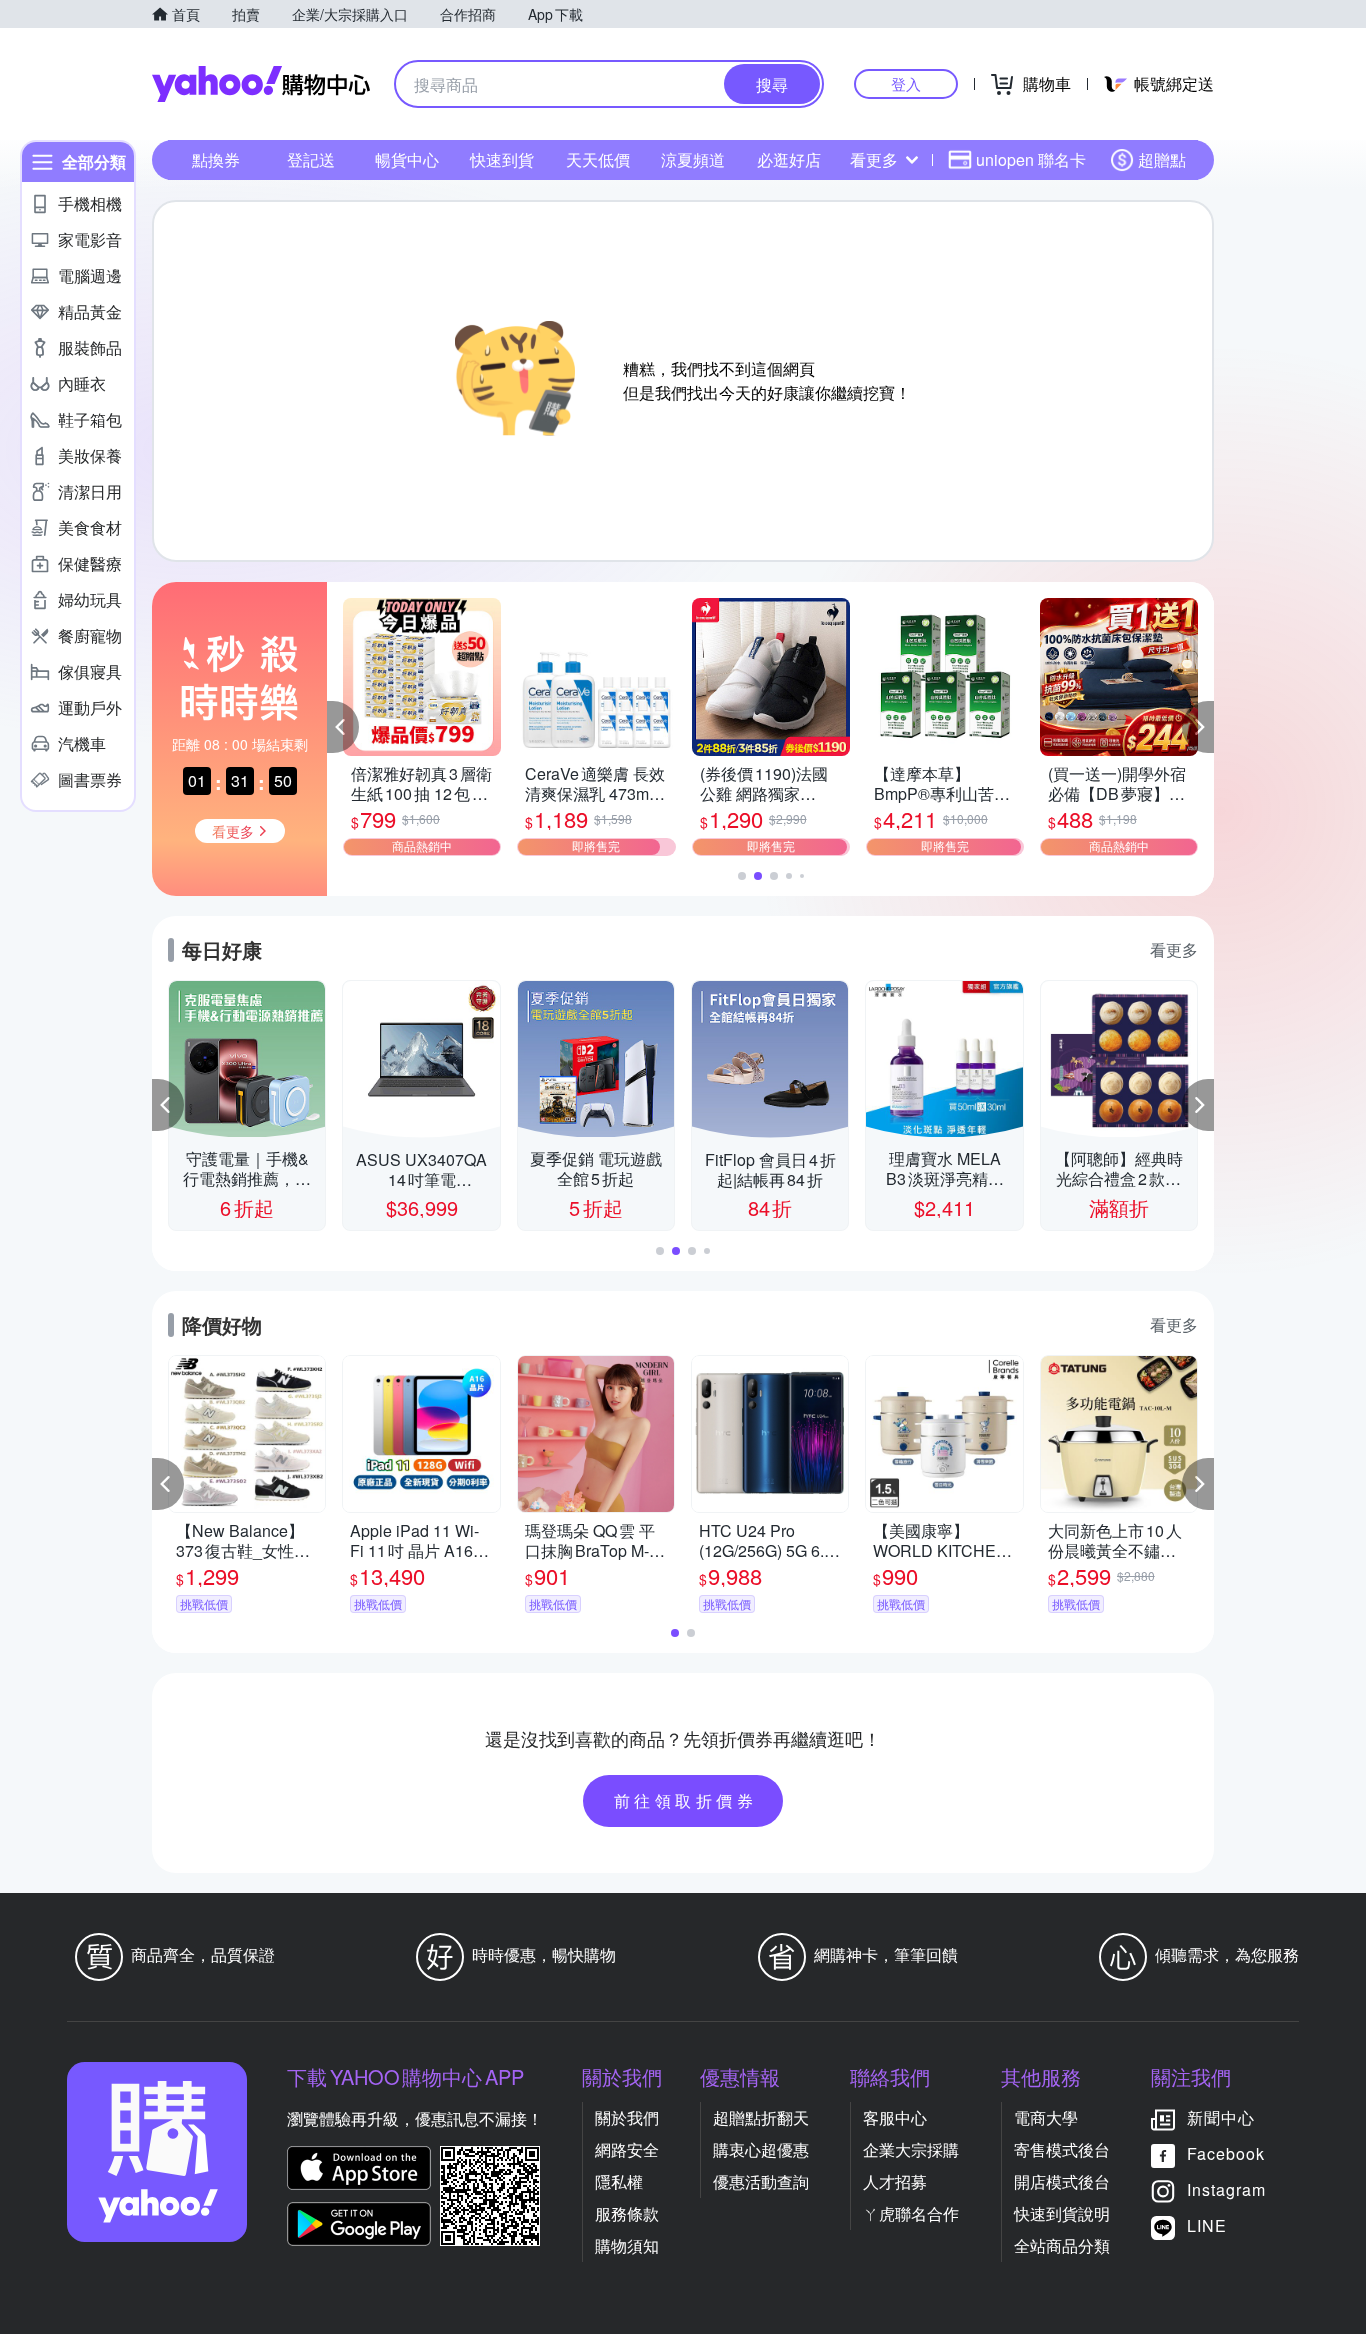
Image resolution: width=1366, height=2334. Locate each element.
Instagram (1226, 2189)
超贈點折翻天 (761, 2117)
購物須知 (627, 2245)
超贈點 (1162, 159)
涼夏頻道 (693, 159)
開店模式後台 (1062, 2181)
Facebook (1226, 2153)
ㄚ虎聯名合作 (911, 2213)
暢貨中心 (407, 159)
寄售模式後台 (1062, 2149)
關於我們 (627, 2117)
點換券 (216, 159)
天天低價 (598, 159)
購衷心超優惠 (761, 2149)
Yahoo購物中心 (261, 84)
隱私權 (619, 2181)
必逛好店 (789, 159)
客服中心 (895, 2117)
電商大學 (1046, 2117)
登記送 (311, 159)
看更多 (874, 159)
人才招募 (895, 2181)
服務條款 (627, 2213)
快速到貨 (502, 159)
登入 (906, 83)
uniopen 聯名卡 (1031, 159)
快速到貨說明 (1062, 2213)
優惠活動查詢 (761, 2181)
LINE (1207, 2225)
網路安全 (627, 2149)
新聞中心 (1221, 2117)
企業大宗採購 (911, 2149)
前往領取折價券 (686, 1800)
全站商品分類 (1062, 2245)
